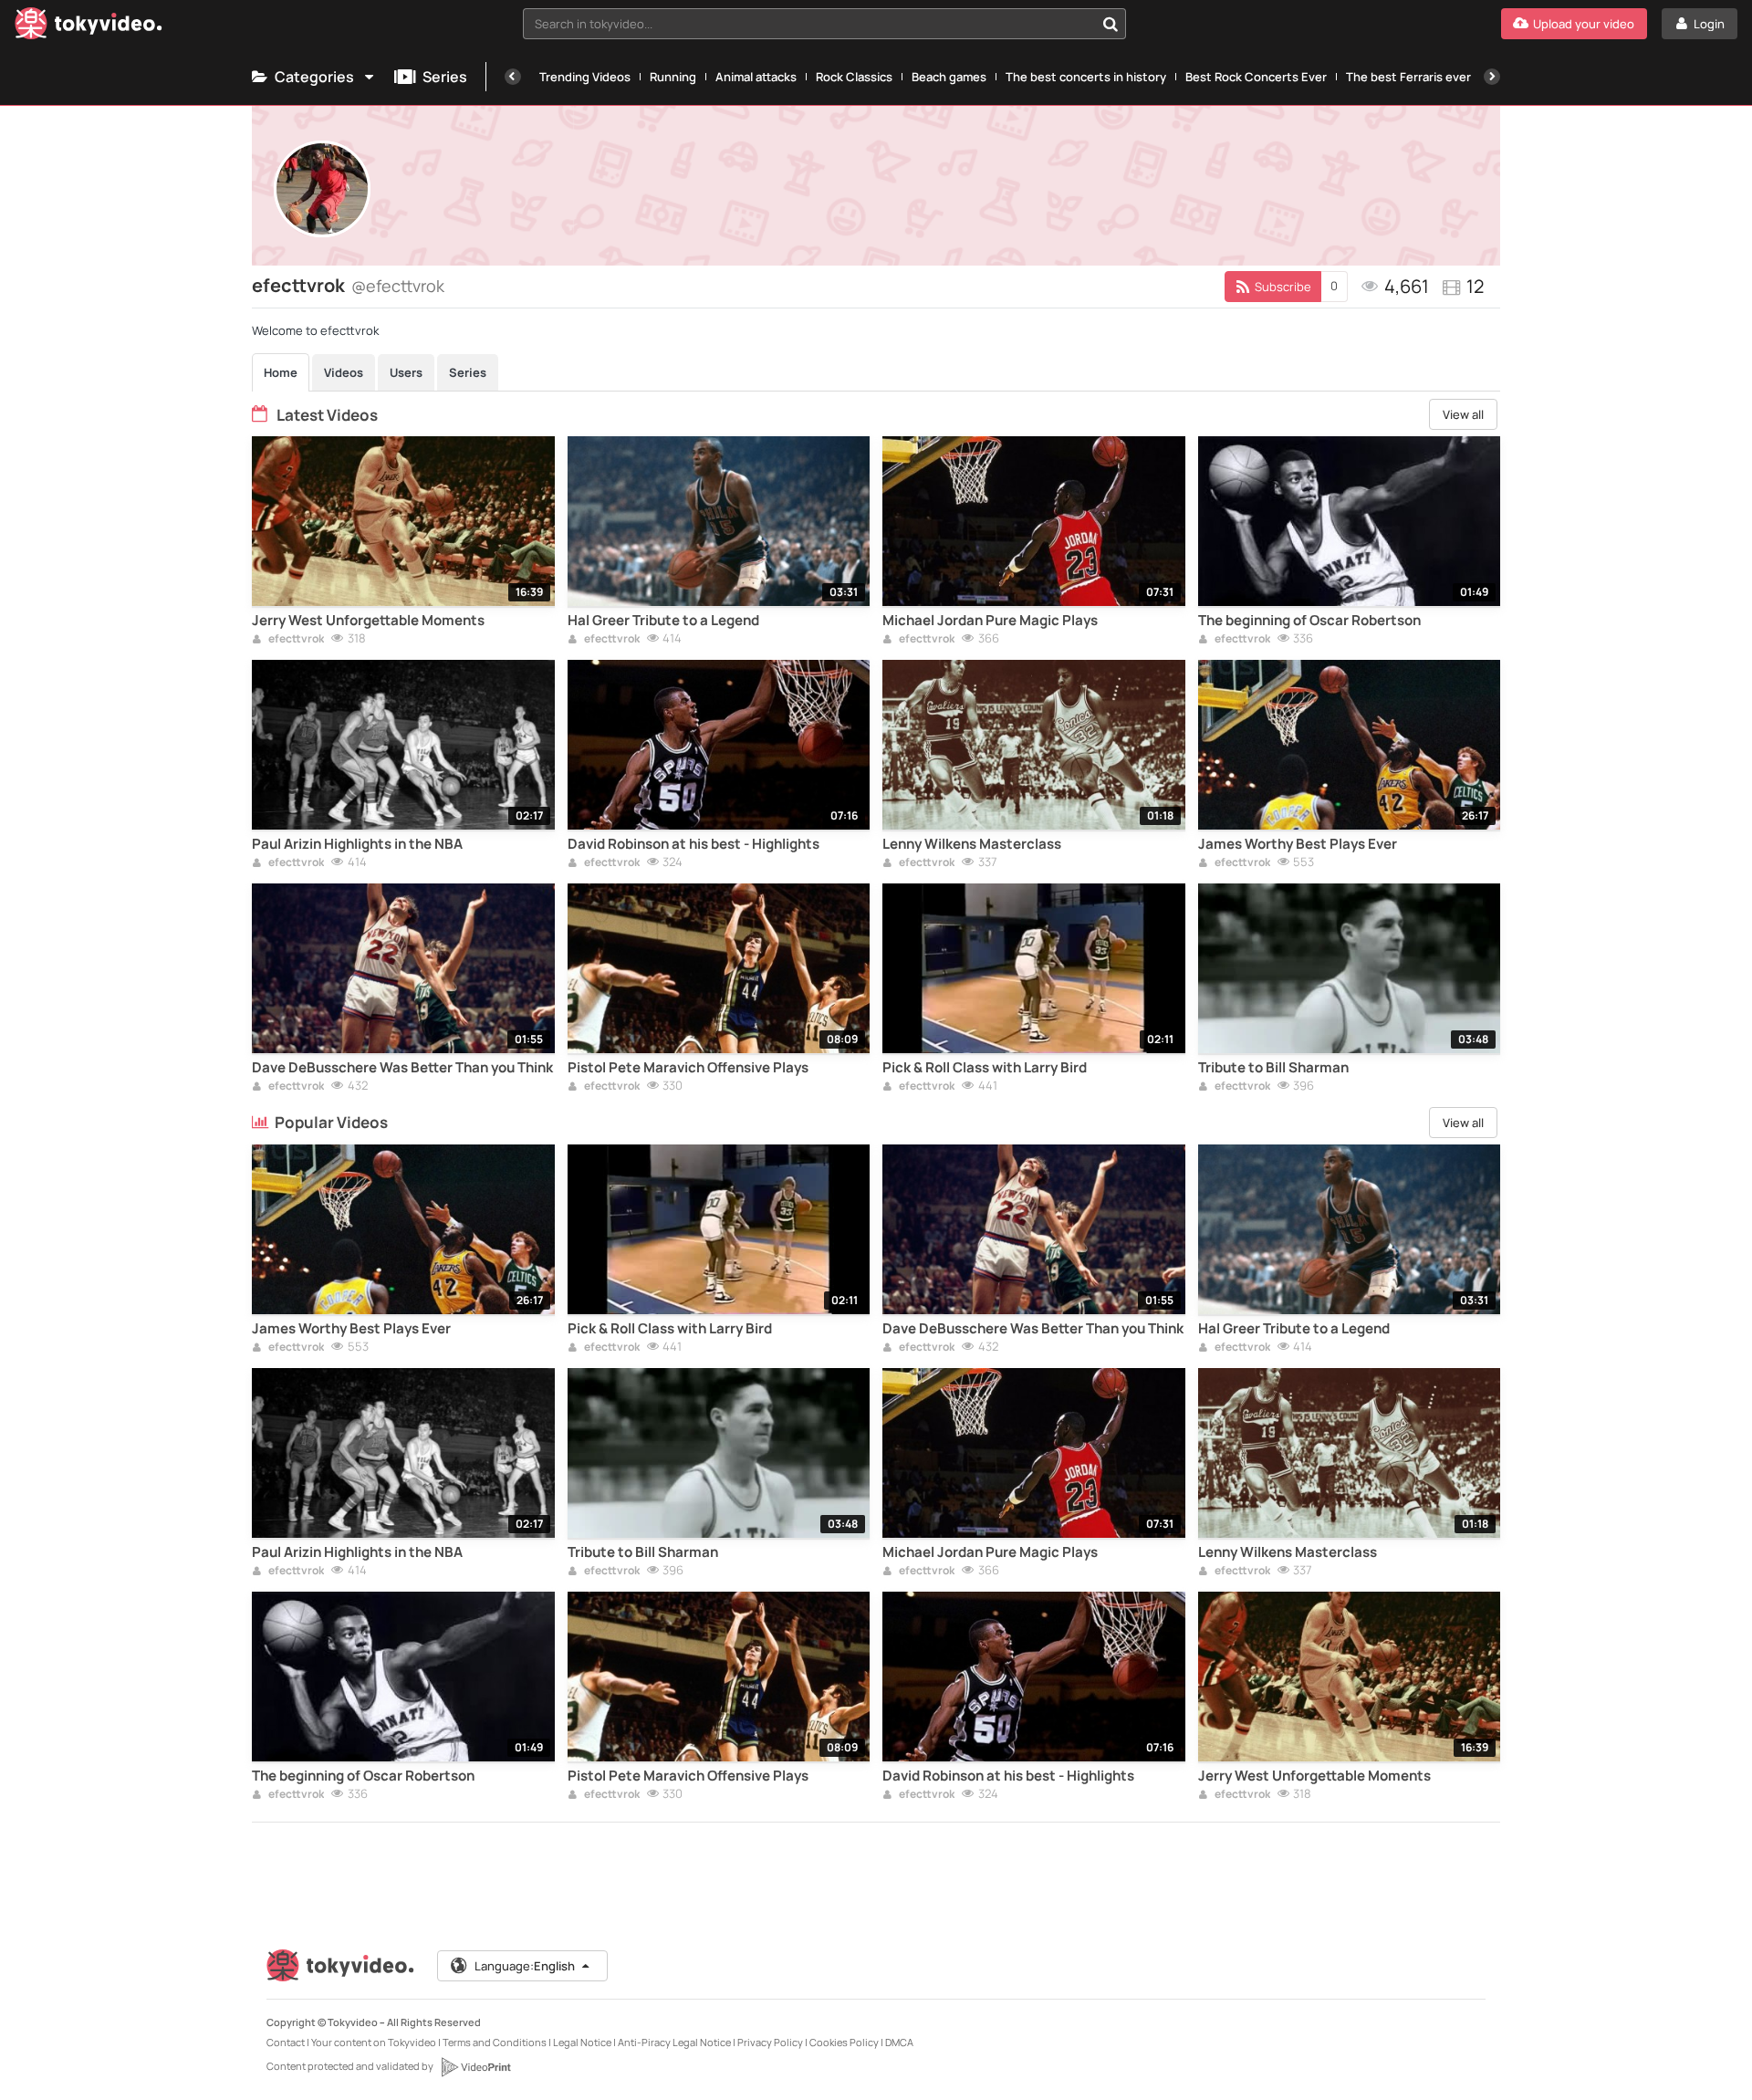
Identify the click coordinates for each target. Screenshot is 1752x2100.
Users (406, 372)
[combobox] (824, 24)
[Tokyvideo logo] (89, 27)
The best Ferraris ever (1408, 77)
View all (1463, 414)
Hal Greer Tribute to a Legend (663, 621)
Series (445, 77)
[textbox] (809, 24)
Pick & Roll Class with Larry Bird (985, 1068)
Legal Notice (582, 2042)
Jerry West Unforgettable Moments (368, 621)
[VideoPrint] (475, 2067)
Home (281, 372)
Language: (525, 1966)
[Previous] (513, 77)
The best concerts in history (1086, 77)
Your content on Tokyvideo (374, 2042)
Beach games (949, 77)
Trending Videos (585, 77)
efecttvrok (295, 640)
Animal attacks (756, 77)
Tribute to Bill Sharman (1273, 1068)
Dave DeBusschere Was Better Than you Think (402, 1068)
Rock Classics (854, 77)
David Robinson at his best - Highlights (693, 844)
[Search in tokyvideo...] (1111, 24)
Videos (344, 372)
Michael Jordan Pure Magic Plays (990, 621)
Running (673, 77)
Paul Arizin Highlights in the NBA (357, 844)
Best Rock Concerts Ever (1256, 77)
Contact (286, 2042)
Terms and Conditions (495, 2042)
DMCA (899, 2042)
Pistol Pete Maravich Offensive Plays (688, 1068)
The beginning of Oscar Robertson (1309, 621)
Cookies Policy (844, 2042)
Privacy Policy (770, 2042)
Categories (314, 77)
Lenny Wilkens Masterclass (972, 844)
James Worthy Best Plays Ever (1298, 844)
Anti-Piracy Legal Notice (674, 2042)
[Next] (1492, 77)
